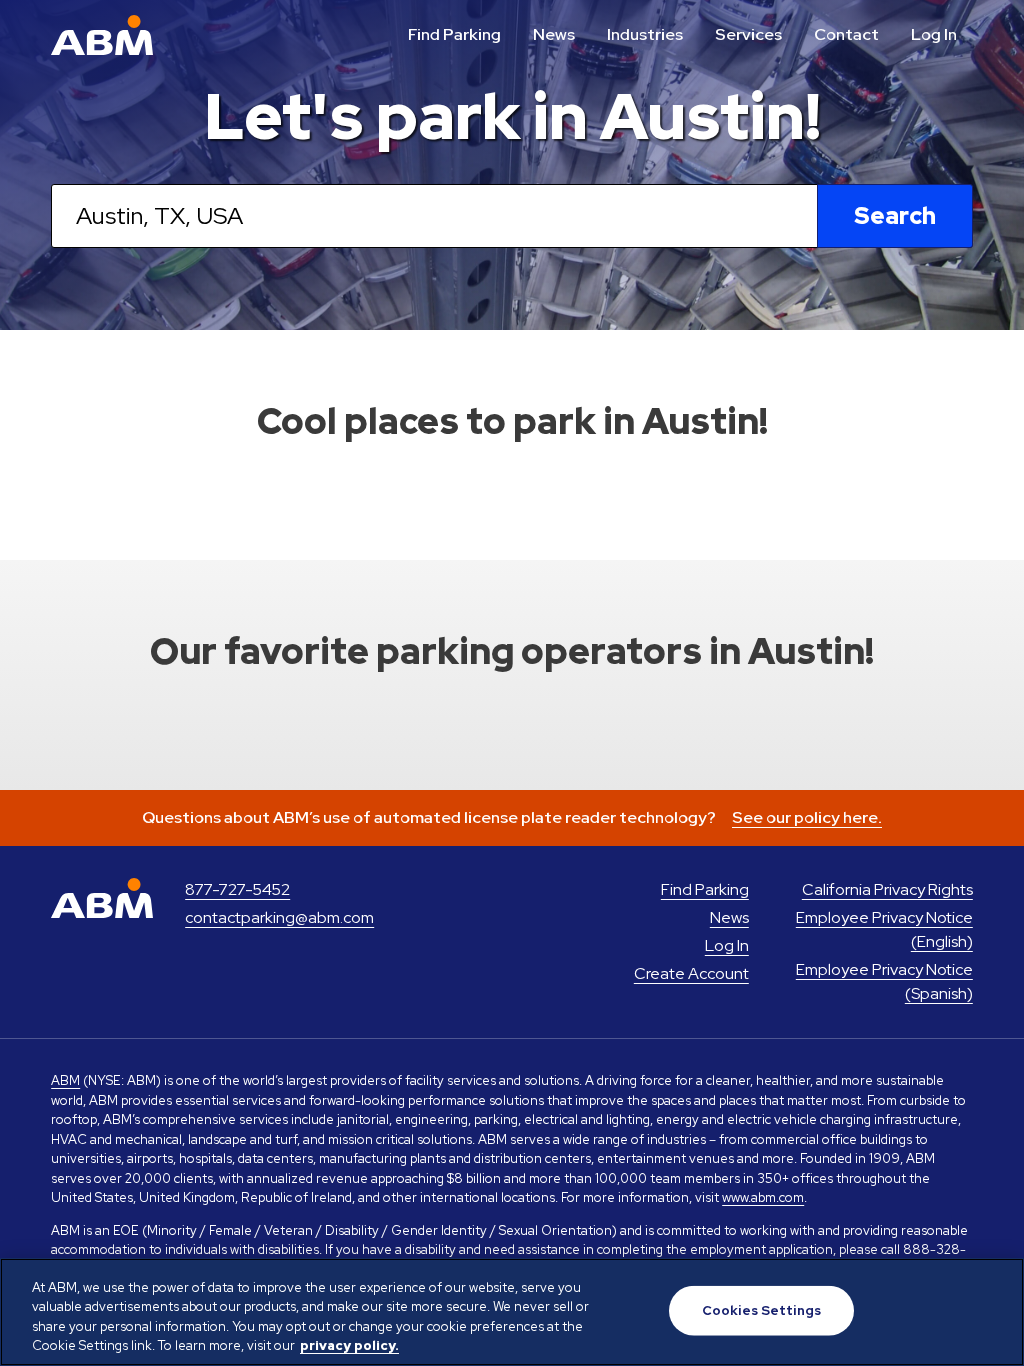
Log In (934, 34)
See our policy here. (807, 817)
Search (895, 215)
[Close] (992, 1309)
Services (748, 34)
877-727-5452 (237, 889)
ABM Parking (102, 35)
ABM (65, 1080)
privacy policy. (349, 1345)
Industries (645, 34)
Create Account (691, 973)
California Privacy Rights (887, 889)
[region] (512, 1312)
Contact (846, 34)
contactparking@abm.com (279, 917)
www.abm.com (763, 1197)
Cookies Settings (761, 1310)
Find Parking (454, 34)
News (554, 34)
